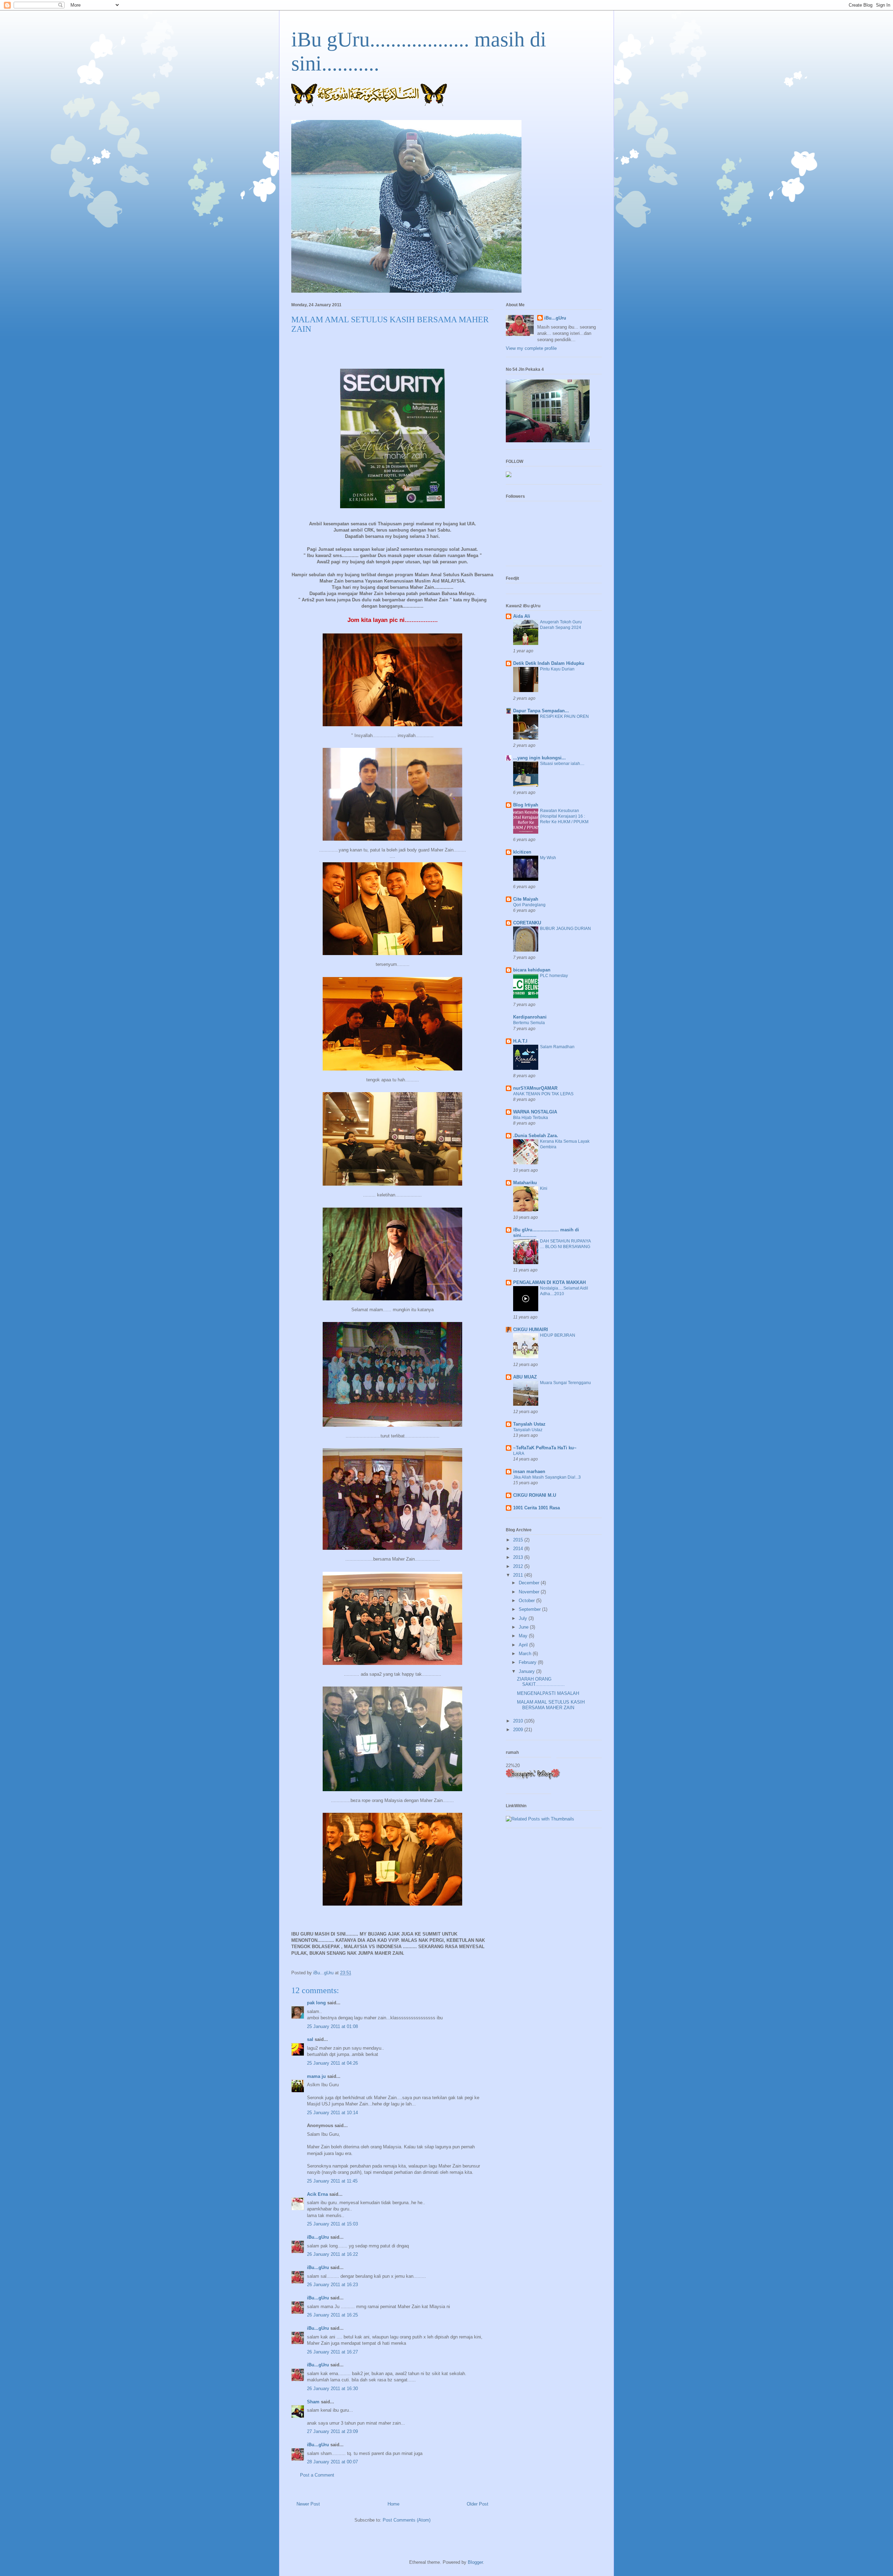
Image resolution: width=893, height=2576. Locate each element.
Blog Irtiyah (526, 805)
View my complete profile (531, 348)
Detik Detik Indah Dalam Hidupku (549, 663)
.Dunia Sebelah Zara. (536, 1136)
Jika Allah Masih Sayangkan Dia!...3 (547, 1477)
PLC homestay (554, 976)
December (530, 1583)
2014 (519, 1549)
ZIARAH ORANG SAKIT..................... (541, 1682)
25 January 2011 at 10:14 (332, 2113)
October (527, 1601)
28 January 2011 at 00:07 (332, 2462)
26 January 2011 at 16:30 (332, 2389)
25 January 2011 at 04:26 (332, 2063)
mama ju (316, 2076)
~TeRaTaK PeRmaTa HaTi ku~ (545, 1448)
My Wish (548, 858)
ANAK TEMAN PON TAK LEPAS (543, 1094)
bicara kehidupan (532, 970)
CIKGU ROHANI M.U (535, 1495)
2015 (519, 1540)
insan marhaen (529, 1471)
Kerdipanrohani (530, 1017)
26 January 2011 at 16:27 (332, 2352)
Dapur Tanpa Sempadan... (541, 711)
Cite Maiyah (526, 899)
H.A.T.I (520, 1041)
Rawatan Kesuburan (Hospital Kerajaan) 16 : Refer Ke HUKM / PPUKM (564, 816)
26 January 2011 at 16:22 (332, 2254)
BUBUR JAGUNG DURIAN (565, 929)
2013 (519, 1557)
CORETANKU (527, 923)
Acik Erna (317, 2194)
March (526, 1654)
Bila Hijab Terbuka (531, 1118)
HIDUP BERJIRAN (558, 1335)
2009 (519, 1730)
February (528, 1662)
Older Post (478, 2504)
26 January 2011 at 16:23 (332, 2285)
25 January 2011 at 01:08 (332, 2026)
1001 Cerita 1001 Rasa (536, 1508)
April (524, 1645)
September (530, 1609)
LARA (519, 1454)
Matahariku (525, 1183)
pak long (316, 2003)
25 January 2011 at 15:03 (332, 2224)
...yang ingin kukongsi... (539, 758)
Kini (544, 1188)
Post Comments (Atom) (407, 2520)
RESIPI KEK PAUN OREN (564, 716)
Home (393, 2504)
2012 (519, 1566)
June (524, 1627)
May (524, 1636)
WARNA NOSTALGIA (535, 1112)
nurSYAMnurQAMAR (535, 1088)
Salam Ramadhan (557, 1047)
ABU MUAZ (525, 1377)
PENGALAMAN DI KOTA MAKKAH (549, 1282)
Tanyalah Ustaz (529, 1424)
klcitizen (522, 852)
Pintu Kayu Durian (557, 669)
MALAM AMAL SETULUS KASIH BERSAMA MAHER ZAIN (551, 1705)
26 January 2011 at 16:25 (332, 2315)
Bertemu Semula (529, 1023)
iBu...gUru (318, 2237)
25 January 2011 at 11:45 (332, 2181)
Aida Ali (522, 616)
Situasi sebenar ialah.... (562, 764)
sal (310, 2039)
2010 (519, 1721)
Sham (313, 2402)
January (527, 1671)
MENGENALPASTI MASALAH (548, 1693)
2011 (519, 1575)
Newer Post (308, 2504)
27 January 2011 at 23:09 (332, 2431)
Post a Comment (317, 2475)
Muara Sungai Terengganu (565, 1383)
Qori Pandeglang (529, 905)
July (524, 1618)
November (530, 1592)
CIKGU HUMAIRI (531, 1330)
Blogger (475, 2562)
